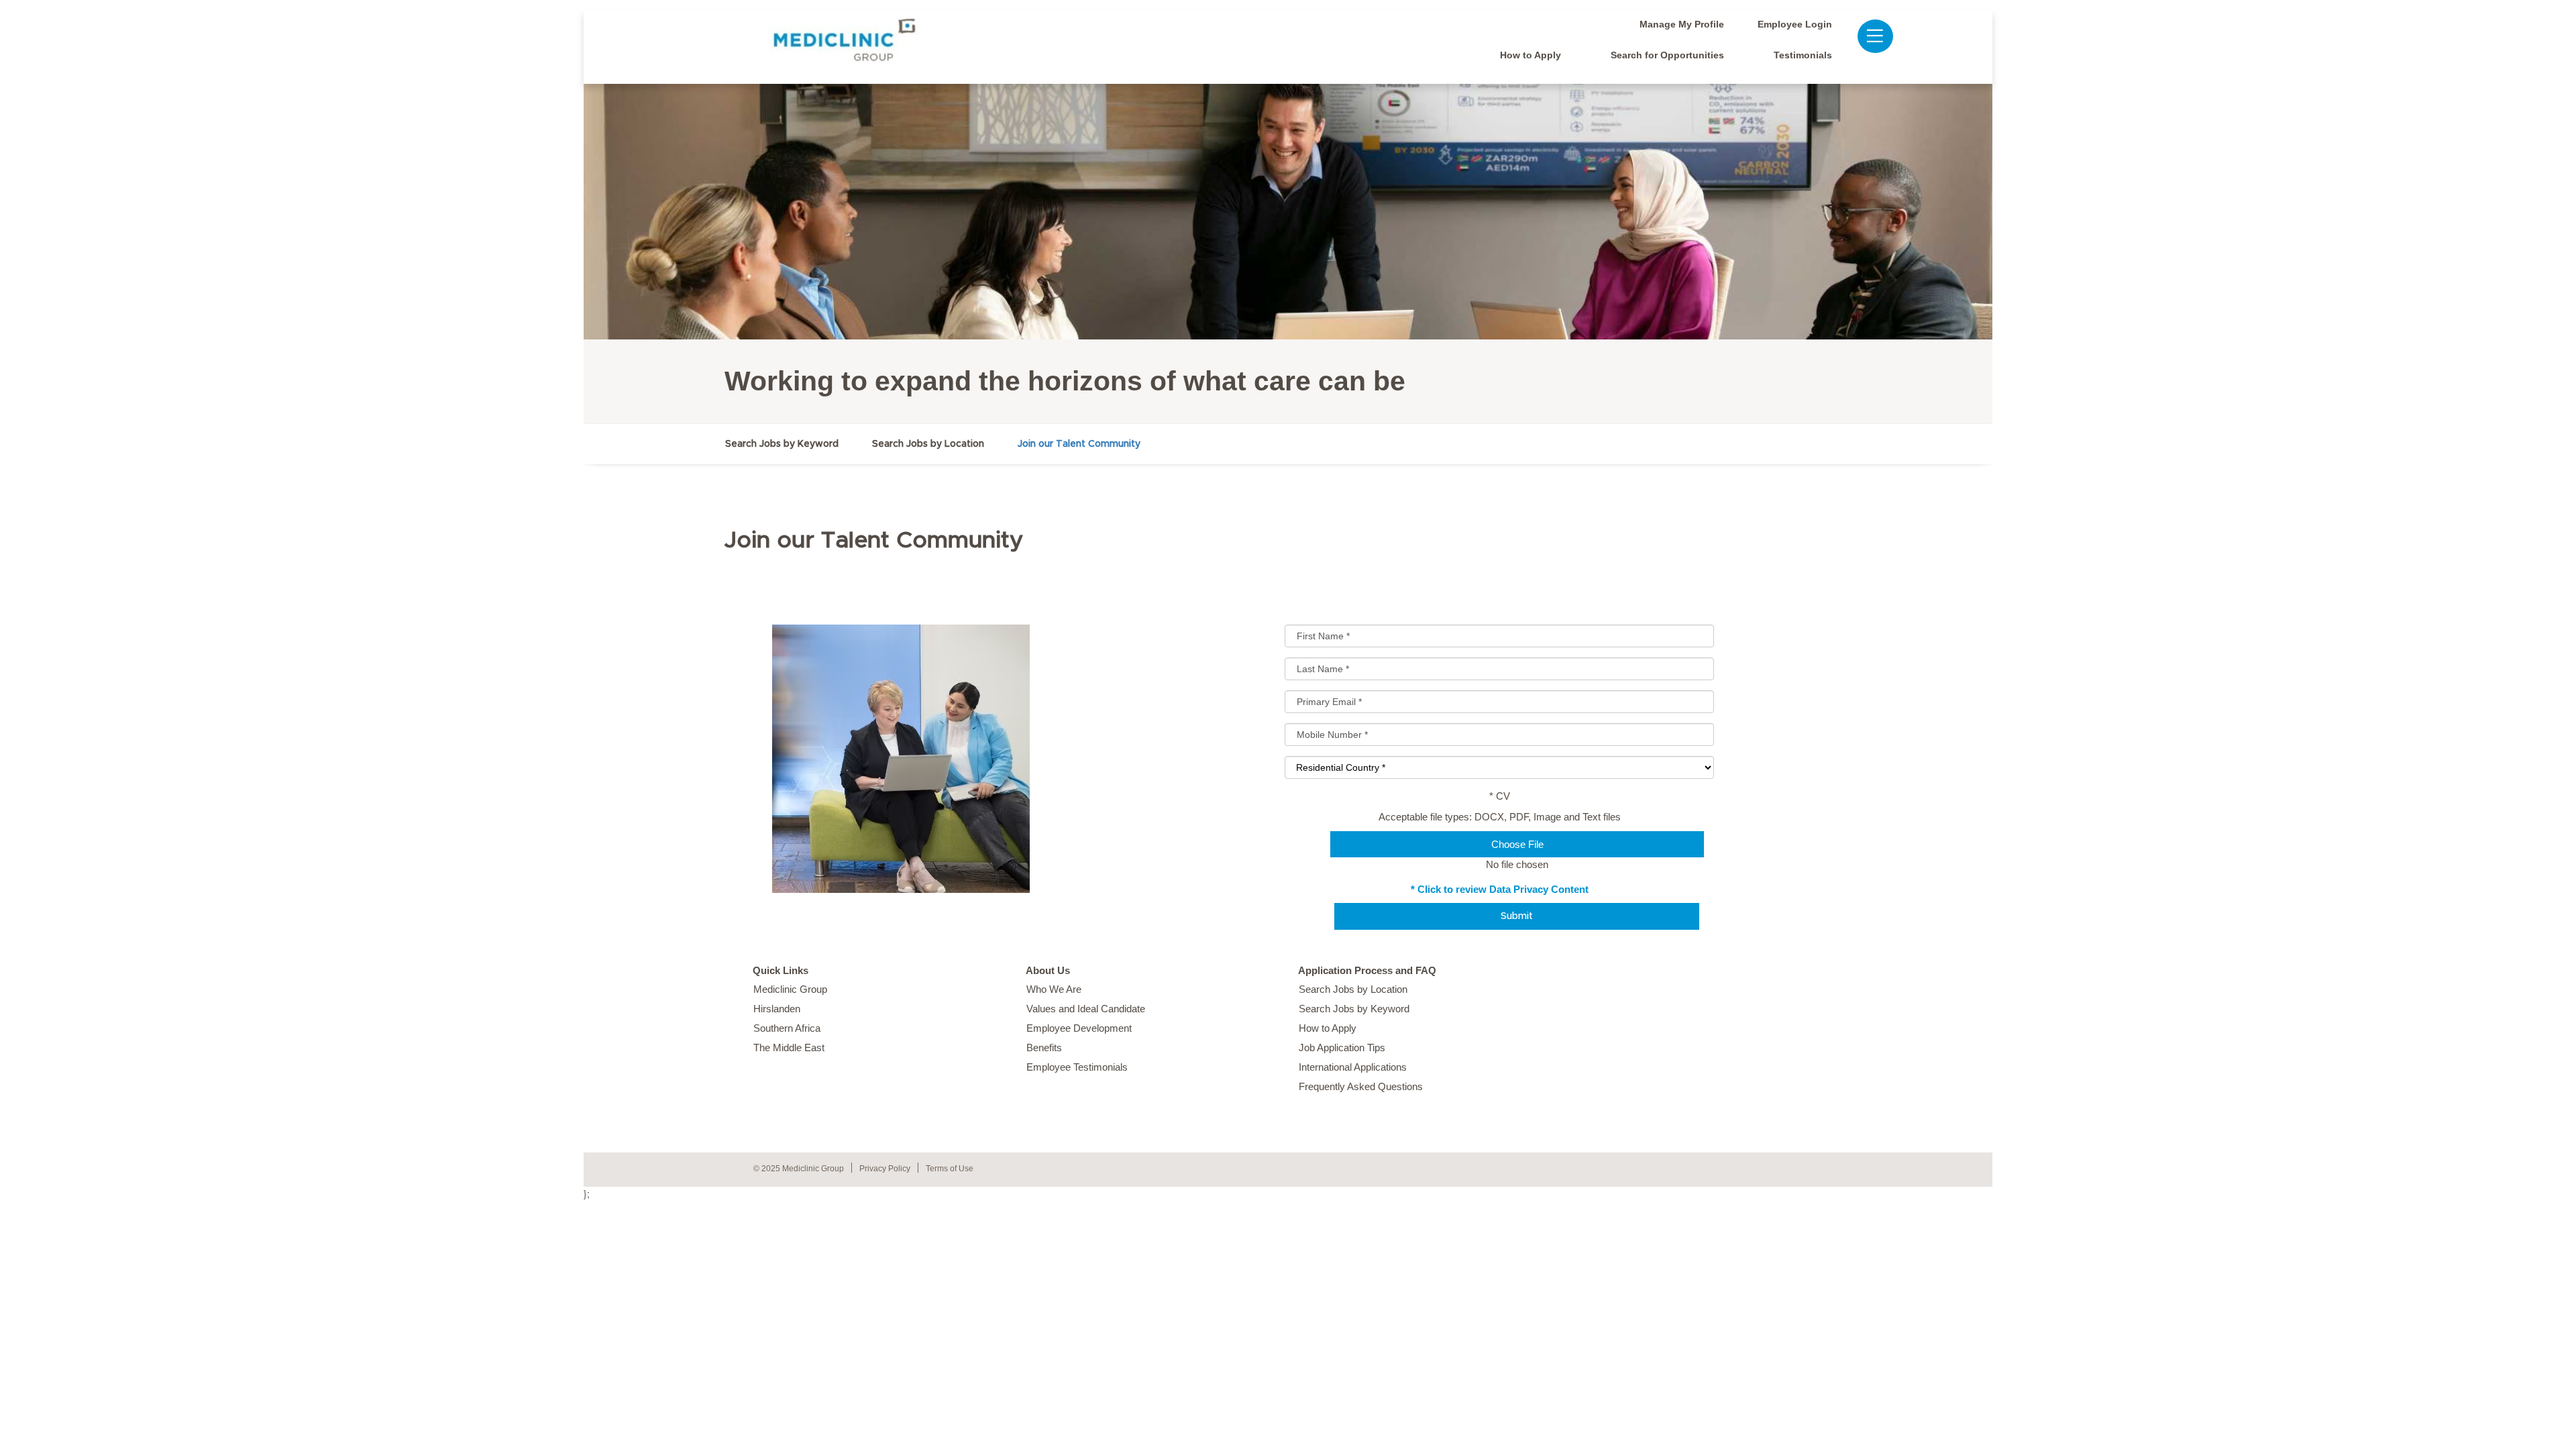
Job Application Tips (1342, 1048)
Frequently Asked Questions (1361, 1086)
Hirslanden (777, 1009)
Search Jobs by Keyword (782, 444)
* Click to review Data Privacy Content (1500, 889)
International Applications (1353, 1067)
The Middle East (789, 1048)
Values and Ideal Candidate (1086, 1009)
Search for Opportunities (1667, 55)
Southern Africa (787, 1028)
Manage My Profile (1682, 24)
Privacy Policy (885, 1169)
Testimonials (1803, 55)
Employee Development (1079, 1028)
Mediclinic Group (790, 989)
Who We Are (1054, 989)
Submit (1517, 916)
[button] (1868, 36)
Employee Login (1795, 24)
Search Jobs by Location (928, 444)
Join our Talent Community (1079, 444)
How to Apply (1531, 55)
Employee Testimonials (1077, 1067)
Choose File (1517, 844)
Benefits (1044, 1048)
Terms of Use (950, 1169)
